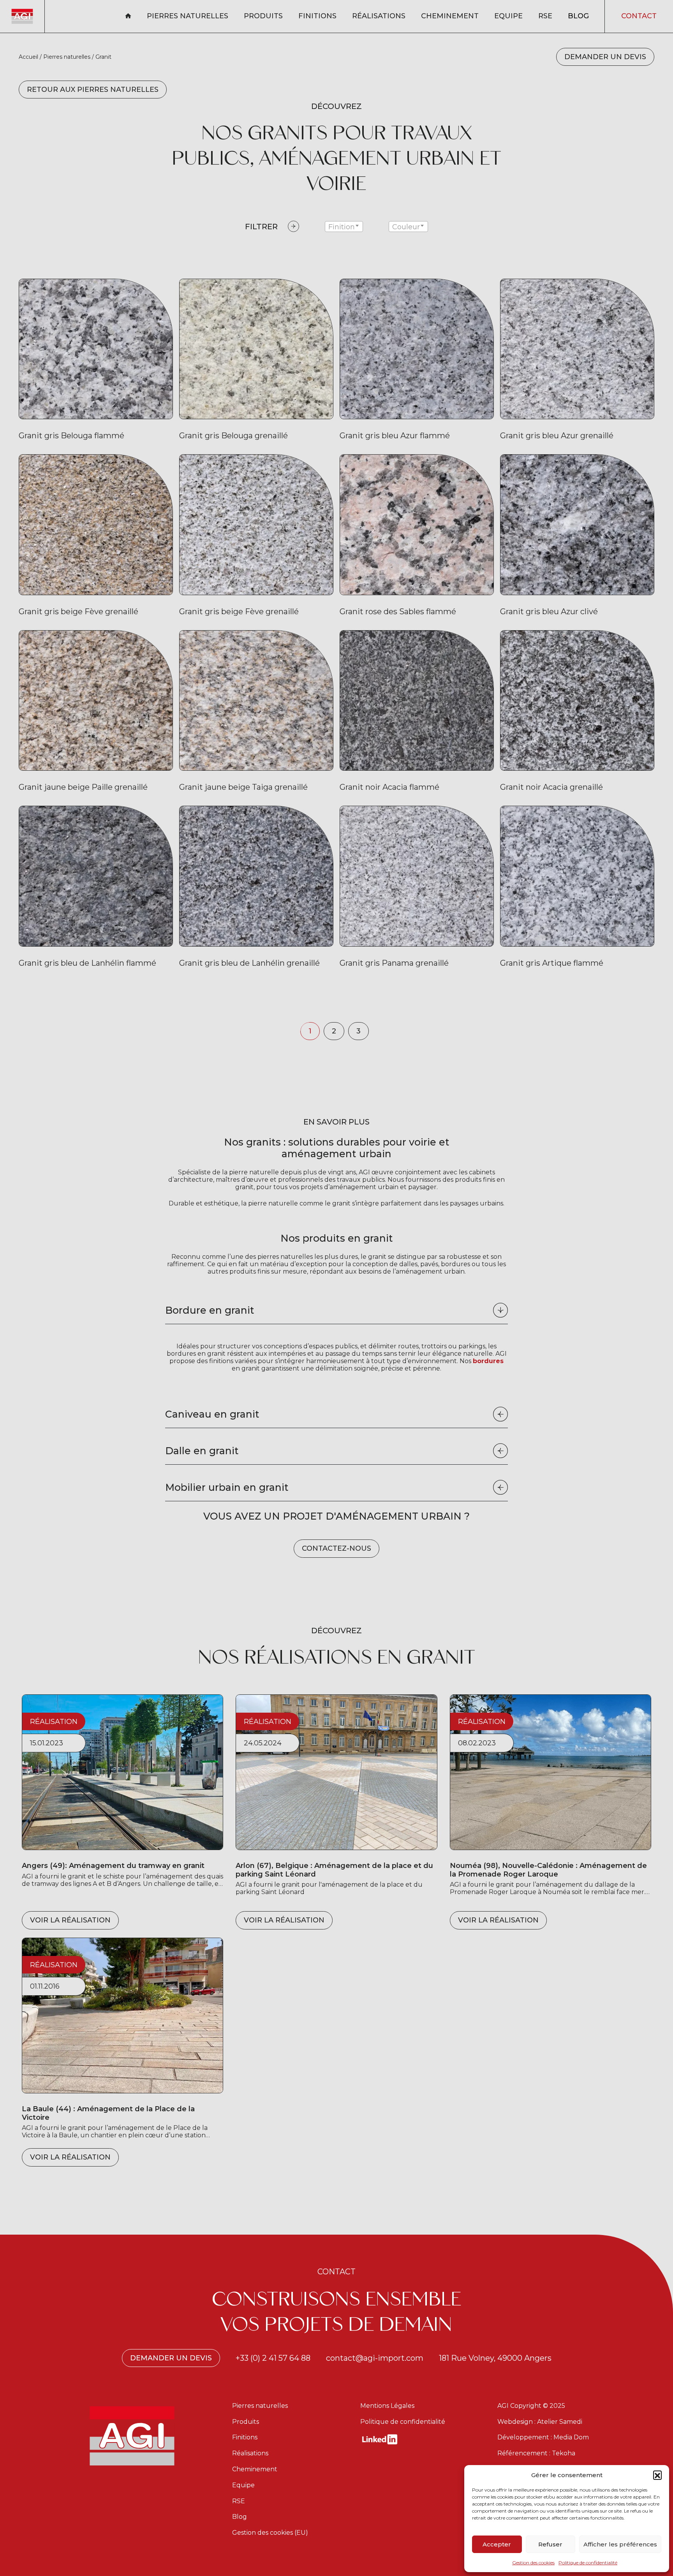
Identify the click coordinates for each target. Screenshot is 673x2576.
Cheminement (450, 16)
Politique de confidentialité (588, 2563)
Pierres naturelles (188, 16)
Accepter (497, 2544)
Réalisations (379, 16)
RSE (545, 16)
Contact (639, 16)
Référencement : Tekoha (536, 2453)
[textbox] (344, 227)
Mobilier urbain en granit (227, 1487)
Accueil (28, 57)
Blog (578, 16)
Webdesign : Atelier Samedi (540, 2422)
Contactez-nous (336, 1548)
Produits (263, 16)
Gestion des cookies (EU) (270, 2533)
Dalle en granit (202, 1451)
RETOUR (93, 90)
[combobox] (344, 227)
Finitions (317, 16)
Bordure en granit (210, 1310)
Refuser (550, 2544)
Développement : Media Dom (543, 2437)
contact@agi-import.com (375, 2358)
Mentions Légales (387, 2406)
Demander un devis (605, 57)
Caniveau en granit (212, 1414)
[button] (657, 2475)
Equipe (508, 16)
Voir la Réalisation (70, 1920)
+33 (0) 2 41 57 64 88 (273, 2358)
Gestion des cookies (533, 2563)
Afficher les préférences (620, 2544)
